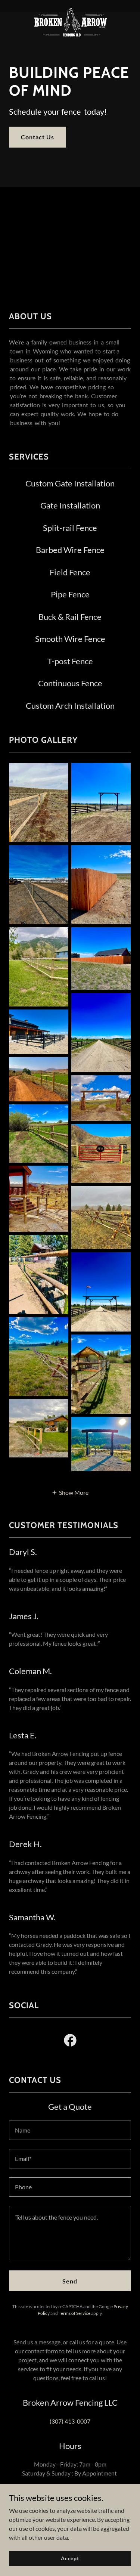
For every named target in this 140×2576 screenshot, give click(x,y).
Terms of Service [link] (74, 2313)
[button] (70, 1492)
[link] (70, 6)
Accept (70, 2558)
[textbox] (70, 2130)
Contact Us (38, 137)
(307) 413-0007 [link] (70, 2421)
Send (70, 2281)
